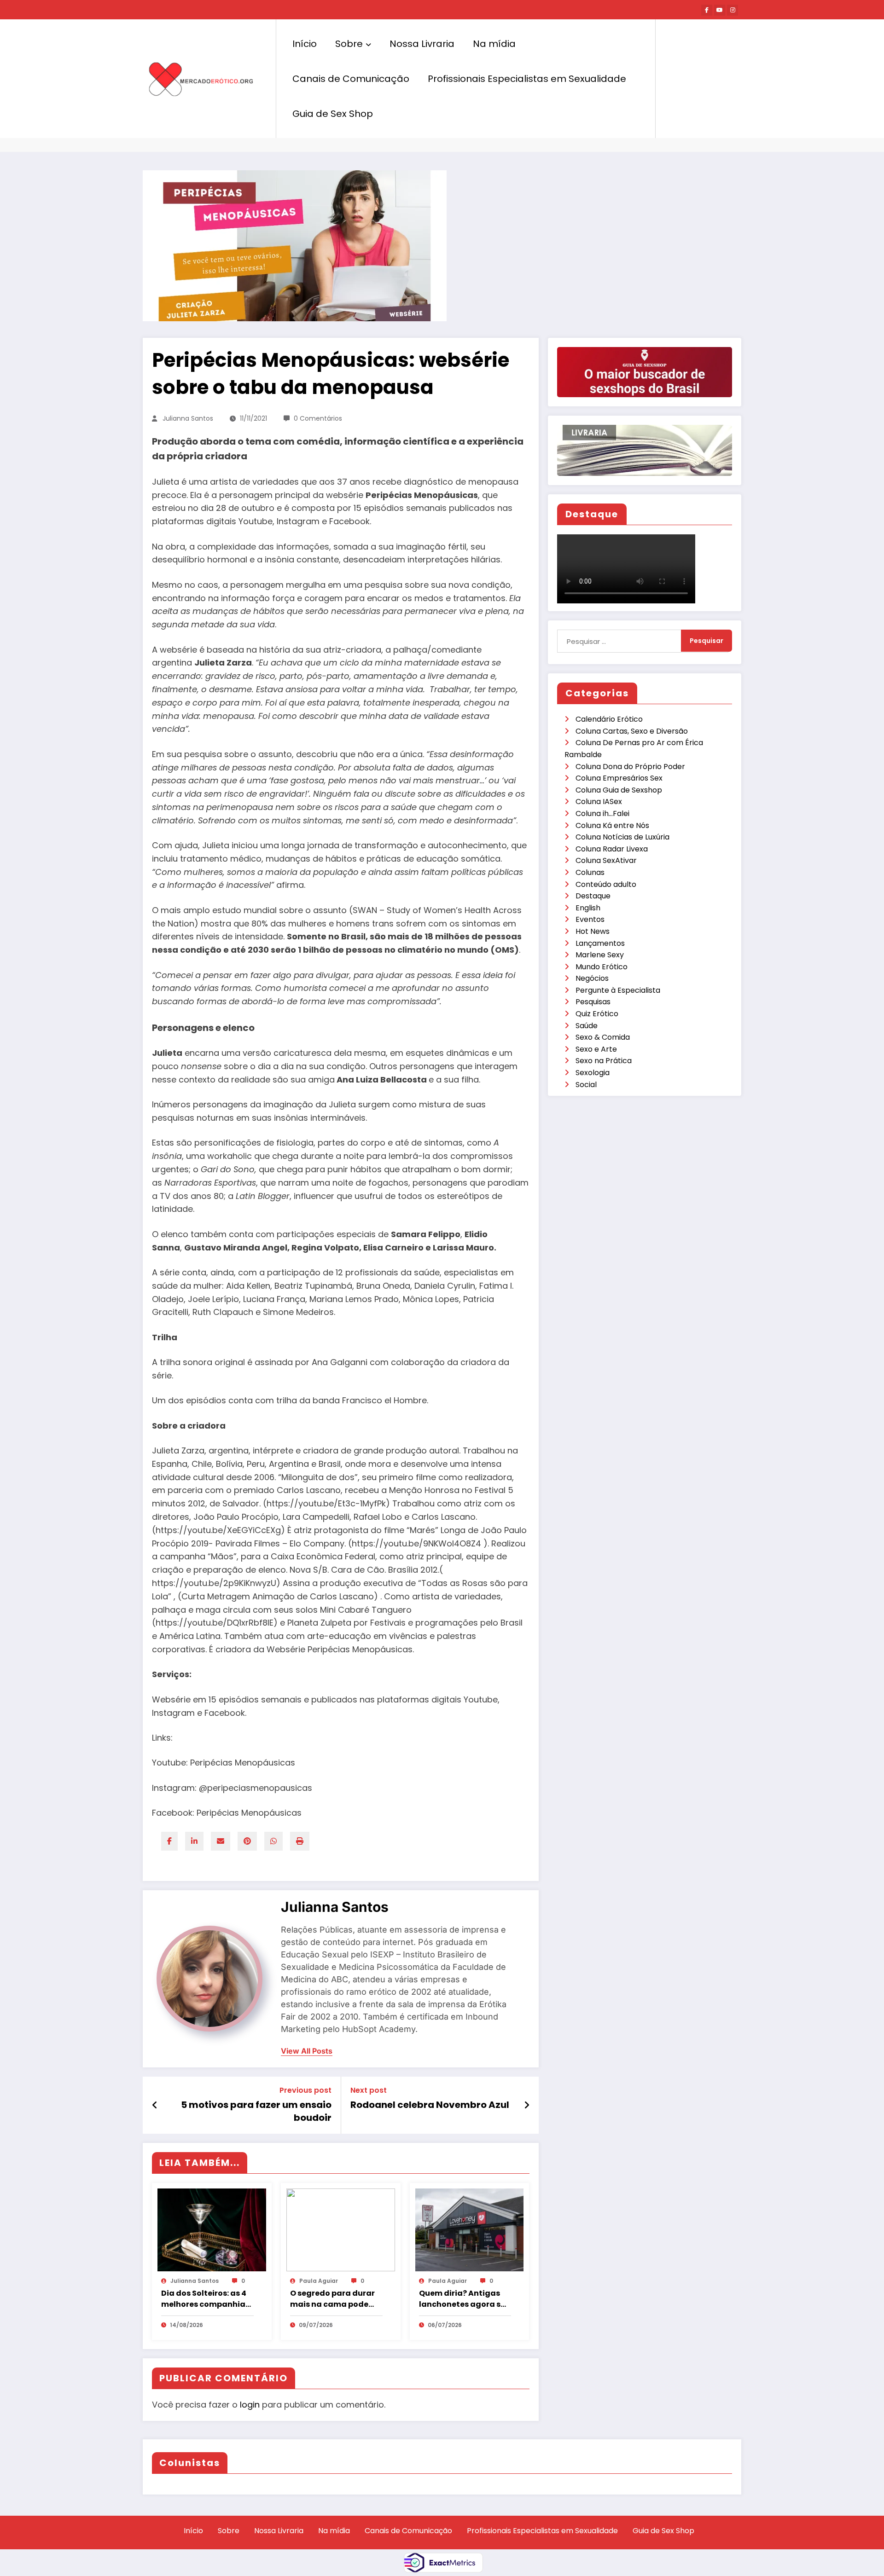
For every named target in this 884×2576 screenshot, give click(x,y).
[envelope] (221, 1841)
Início (305, 44)
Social (586, 1085)
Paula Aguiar (319, 2281)
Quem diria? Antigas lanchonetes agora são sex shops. (465, 2299)
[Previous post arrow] (155, 2105)
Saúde (587, 1026)
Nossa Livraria (422, 44)
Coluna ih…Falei (602, 813)
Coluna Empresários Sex (619, 778)
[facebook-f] (707, 10)
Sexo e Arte (596, 1049)
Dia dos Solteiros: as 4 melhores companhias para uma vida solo (205, 2299)
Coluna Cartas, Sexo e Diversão (632, 731)
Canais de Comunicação (351, 79)
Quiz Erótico (597, 1014)
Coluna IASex (599, 802)
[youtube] (720, 10)
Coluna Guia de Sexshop (619, 790)
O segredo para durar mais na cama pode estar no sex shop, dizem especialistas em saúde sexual (332, 2299)
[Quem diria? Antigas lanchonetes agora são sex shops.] (470, 2229)
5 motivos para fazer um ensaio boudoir (256, 2111)
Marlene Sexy (600, 955)
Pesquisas (593, 1002)
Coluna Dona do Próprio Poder (630, 767)
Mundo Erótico (602, 967)
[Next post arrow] (527, 2105)
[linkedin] (194, 1841)
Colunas (590, 872)
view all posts (307, 2051)
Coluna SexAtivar (606, 860)
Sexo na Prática (604, 1061)
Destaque (593, 896)
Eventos (590, 919)
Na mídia (494, 44)
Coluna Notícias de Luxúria (622, 837)
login (250, 2405)
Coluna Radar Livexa (612, 849)
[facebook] (169, 1841)
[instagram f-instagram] (733, 10)
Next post (369, 2090)
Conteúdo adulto (606, 884)
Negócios (592, 978)
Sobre (349, 44)
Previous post (305, 2090)
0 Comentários (318, 418)
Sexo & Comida (603, 1037)
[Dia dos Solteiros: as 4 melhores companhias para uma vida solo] (212, 2229)
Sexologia (593, 1073)
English (588, 908)
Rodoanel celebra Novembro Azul (430, 2105)
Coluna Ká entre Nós (612, 825)
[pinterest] (247, 1841)
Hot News (593, 931)
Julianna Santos (188, 418)
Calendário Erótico (609, 719)
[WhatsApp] (273, 1841)
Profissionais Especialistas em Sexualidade (527, 79)
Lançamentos (600, 943)
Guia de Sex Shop (333, 114)
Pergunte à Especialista (618, 990)
